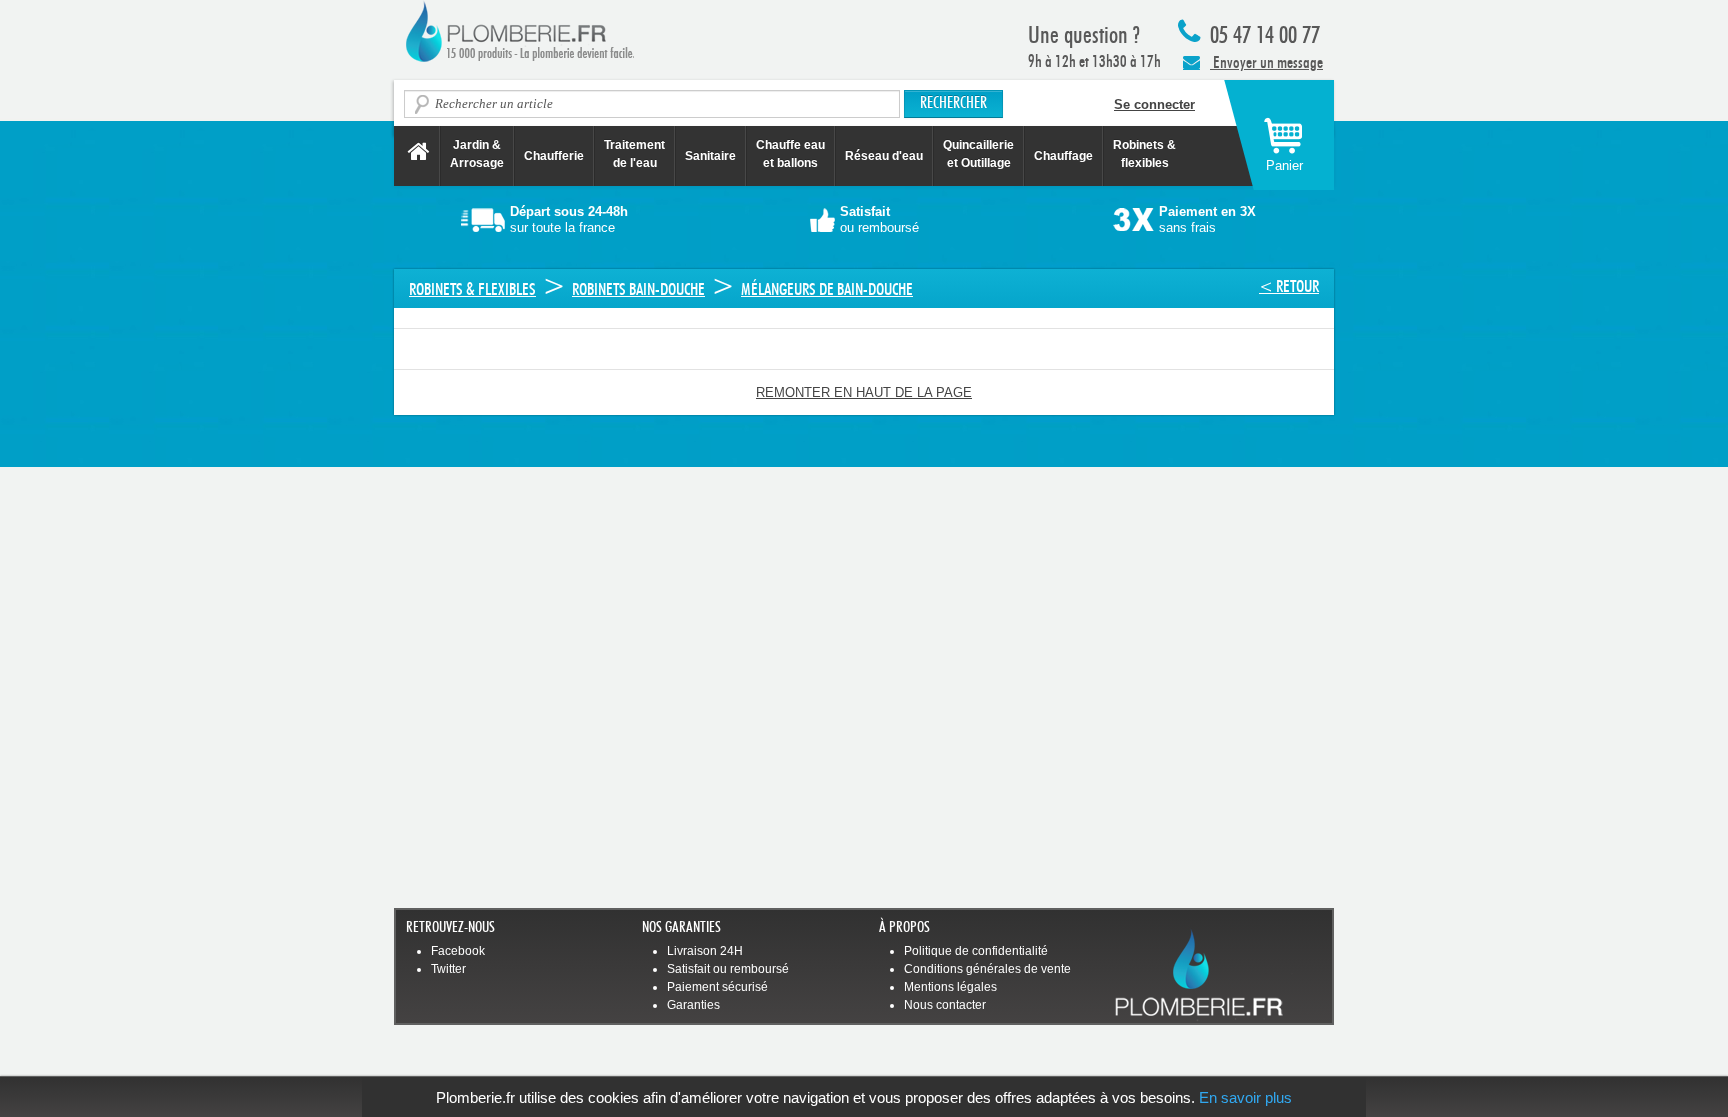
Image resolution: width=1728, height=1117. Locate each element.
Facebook (458, 951)
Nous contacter (945, 1005)
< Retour (1289, 286)
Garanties (693, 1005)
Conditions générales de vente (987, 969)
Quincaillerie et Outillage (978, 154)
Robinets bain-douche (638, 289)
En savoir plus (1245, 1097)
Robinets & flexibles (472, 289)
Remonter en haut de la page (864, 392)
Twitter (448, 969)
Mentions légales (950, 987)
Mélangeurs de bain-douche (827, 289)
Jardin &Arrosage (477, 154)
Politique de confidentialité (976, 951)
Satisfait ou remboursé (728, 969)
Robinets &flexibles (1144, 154)
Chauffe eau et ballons (790, 154)
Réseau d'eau (884, 156)
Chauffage (1063, 156)
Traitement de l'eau (634, 154)
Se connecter (1154, 104)
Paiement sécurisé (717, 987)
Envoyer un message (1266, 62)
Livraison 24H (705, 951)
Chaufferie (554, 156)
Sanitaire (710, 156)
